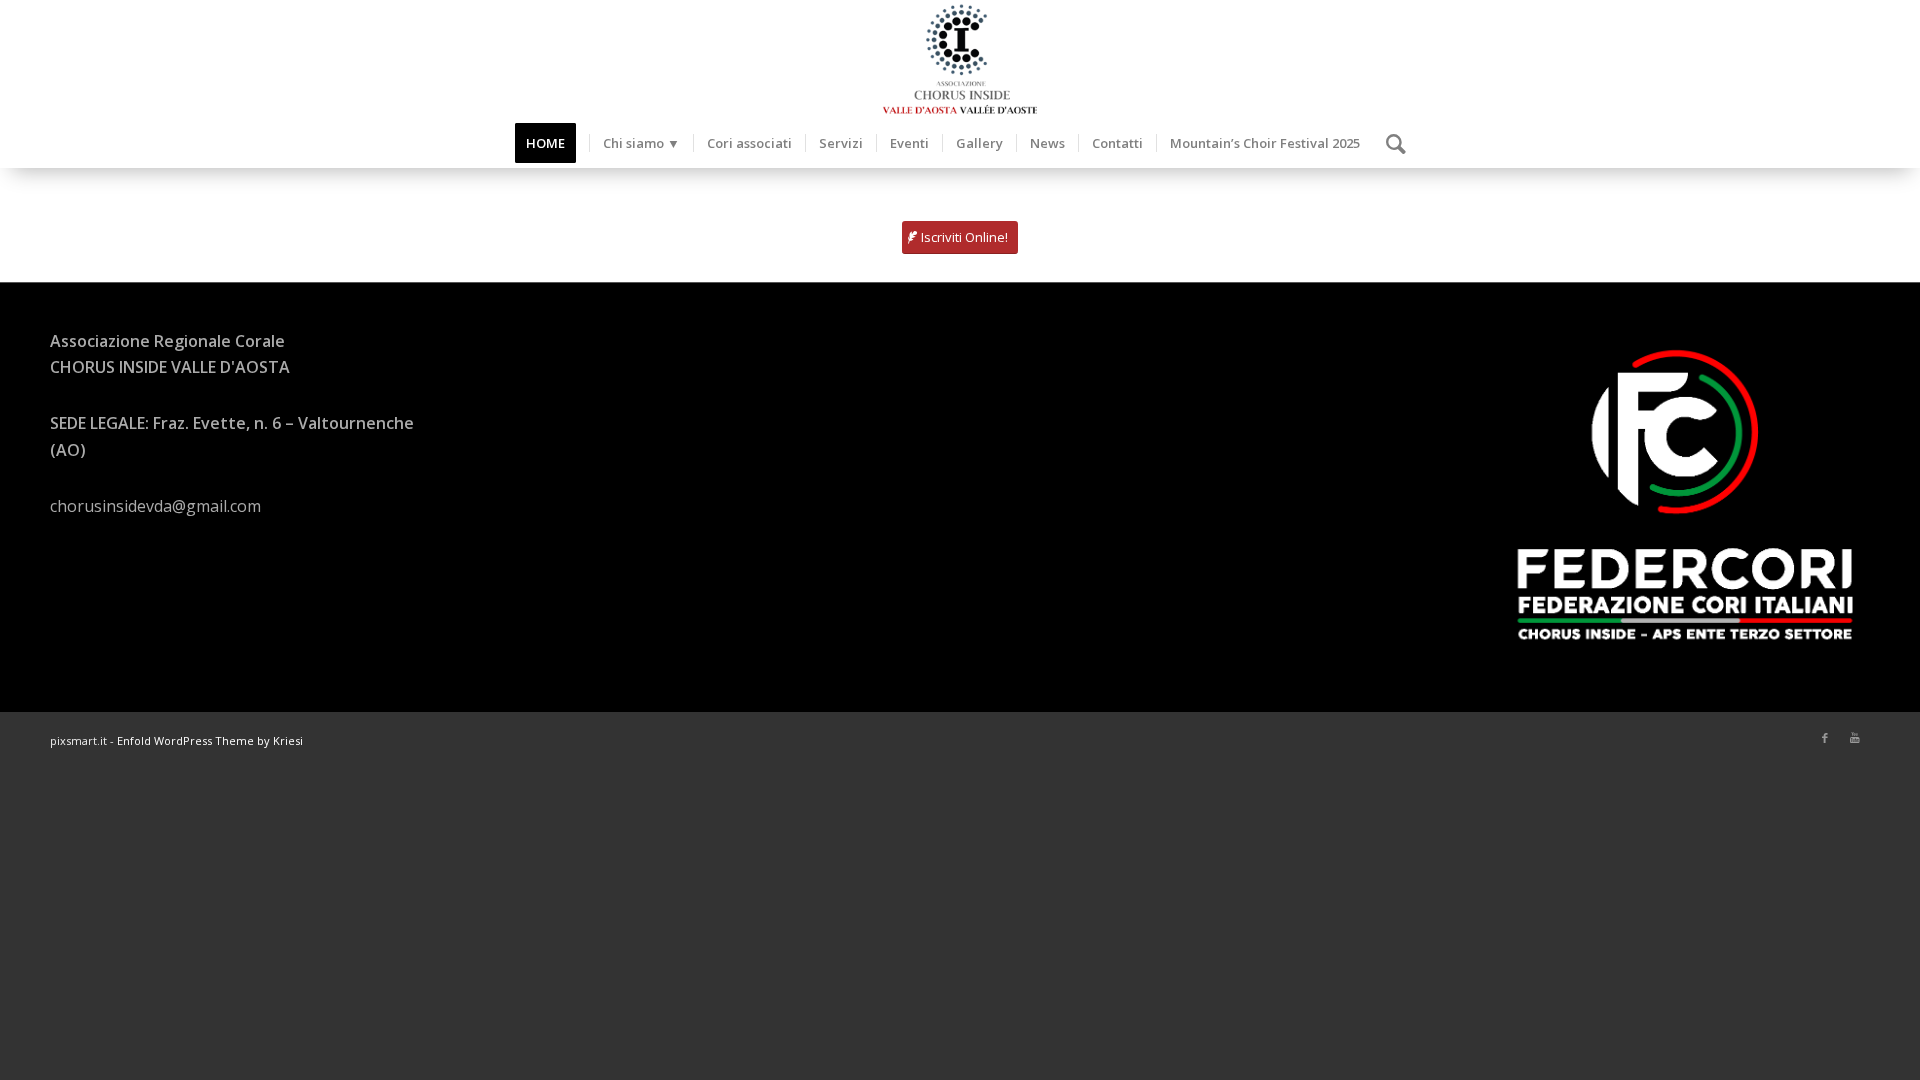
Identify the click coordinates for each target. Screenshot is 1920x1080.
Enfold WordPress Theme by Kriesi (210, 740)
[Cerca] (1389, 143)
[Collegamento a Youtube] (1855, 738)
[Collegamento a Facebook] (1825, 738)
